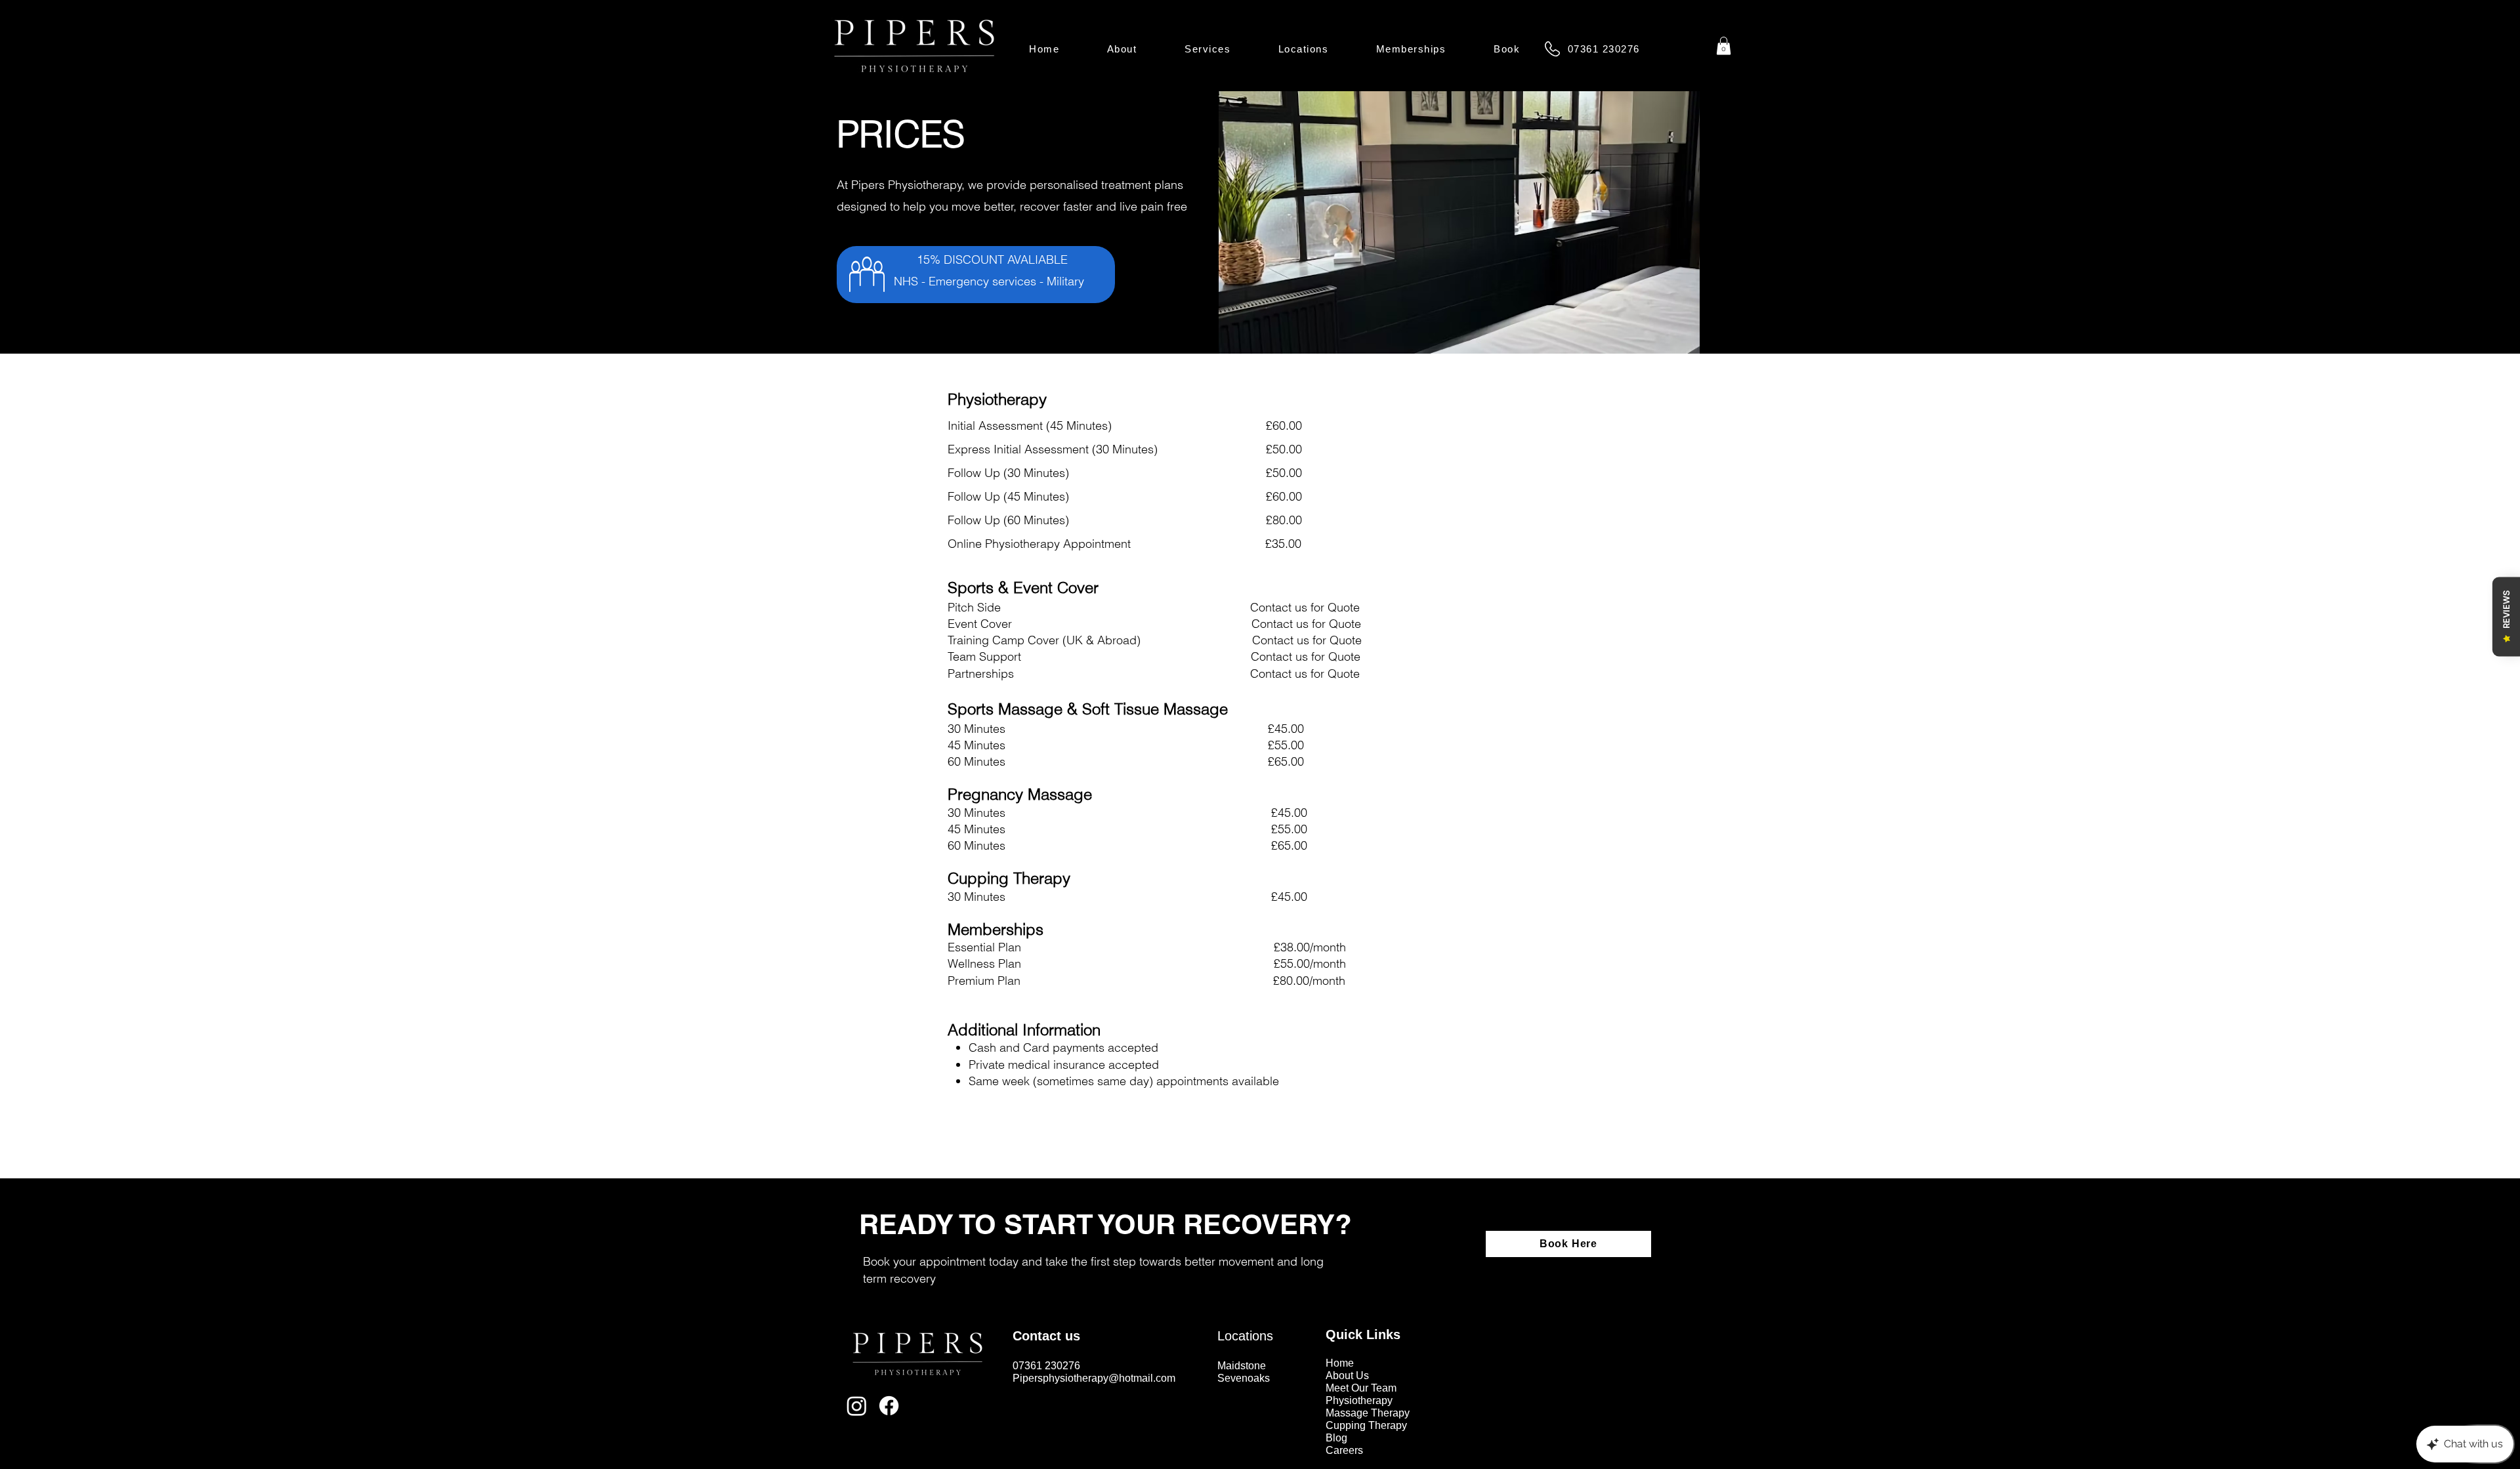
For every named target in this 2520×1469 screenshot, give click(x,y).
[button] (1208, 49)
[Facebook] (889, 1406)
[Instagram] (857, 1406)
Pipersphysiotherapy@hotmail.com (1094, 1378)
